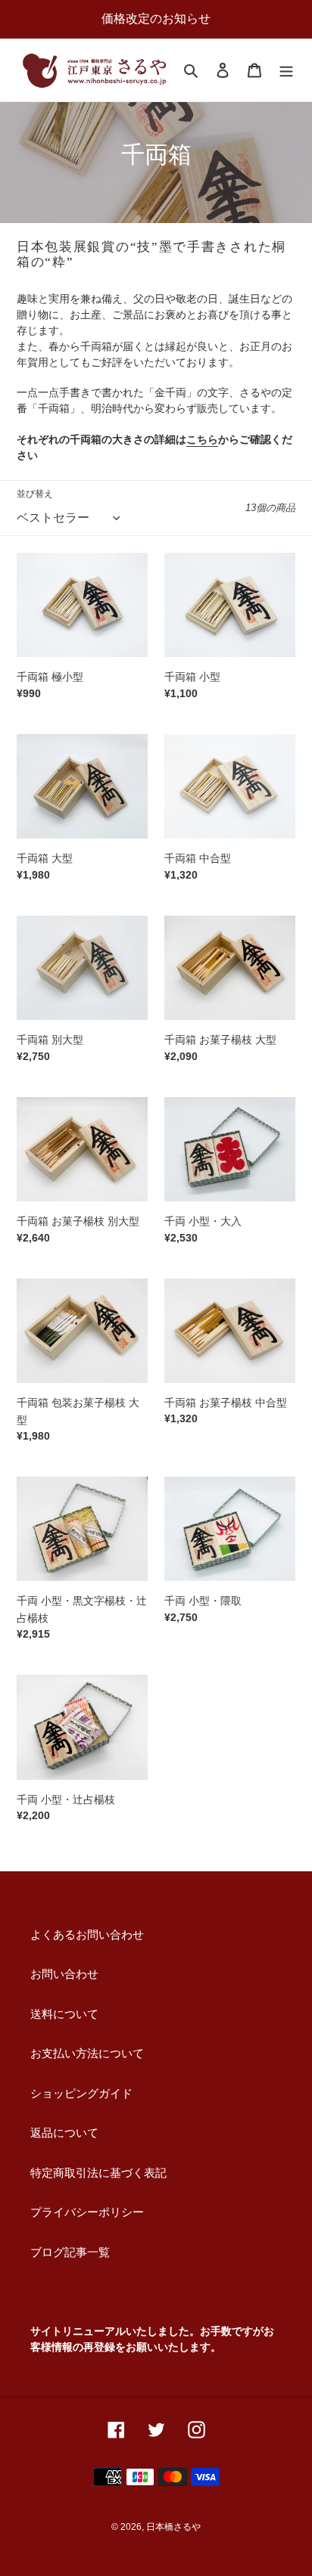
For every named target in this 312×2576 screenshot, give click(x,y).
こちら (202, 439)
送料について (64, 2014)
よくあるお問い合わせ (87, 1934)
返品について (64, 2133)
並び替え (35, 494)
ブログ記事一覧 (70, 2252)
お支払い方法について (87, 2053)
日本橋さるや (173, 2527)
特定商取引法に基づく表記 (98, 2173)
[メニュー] (286, 70)
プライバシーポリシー (87, 2212)
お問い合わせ (64, 1974)
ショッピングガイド (81, 2093)
